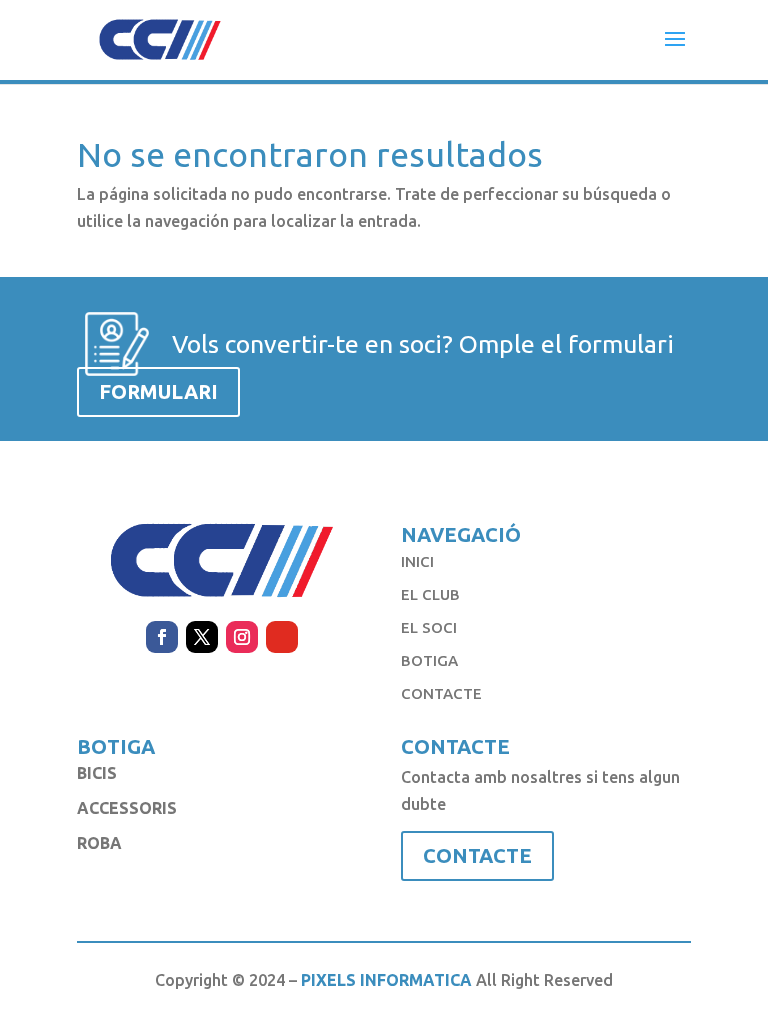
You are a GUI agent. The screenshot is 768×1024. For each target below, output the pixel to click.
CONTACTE (441, 693)
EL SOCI (429, 627)
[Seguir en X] (202, 637)
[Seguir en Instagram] (242, 637)
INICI (417, 561)
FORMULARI (158, 391)
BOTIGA (429, 660)
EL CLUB (430, 594)
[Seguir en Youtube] (282, 637)
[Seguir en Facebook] (162, 637)
